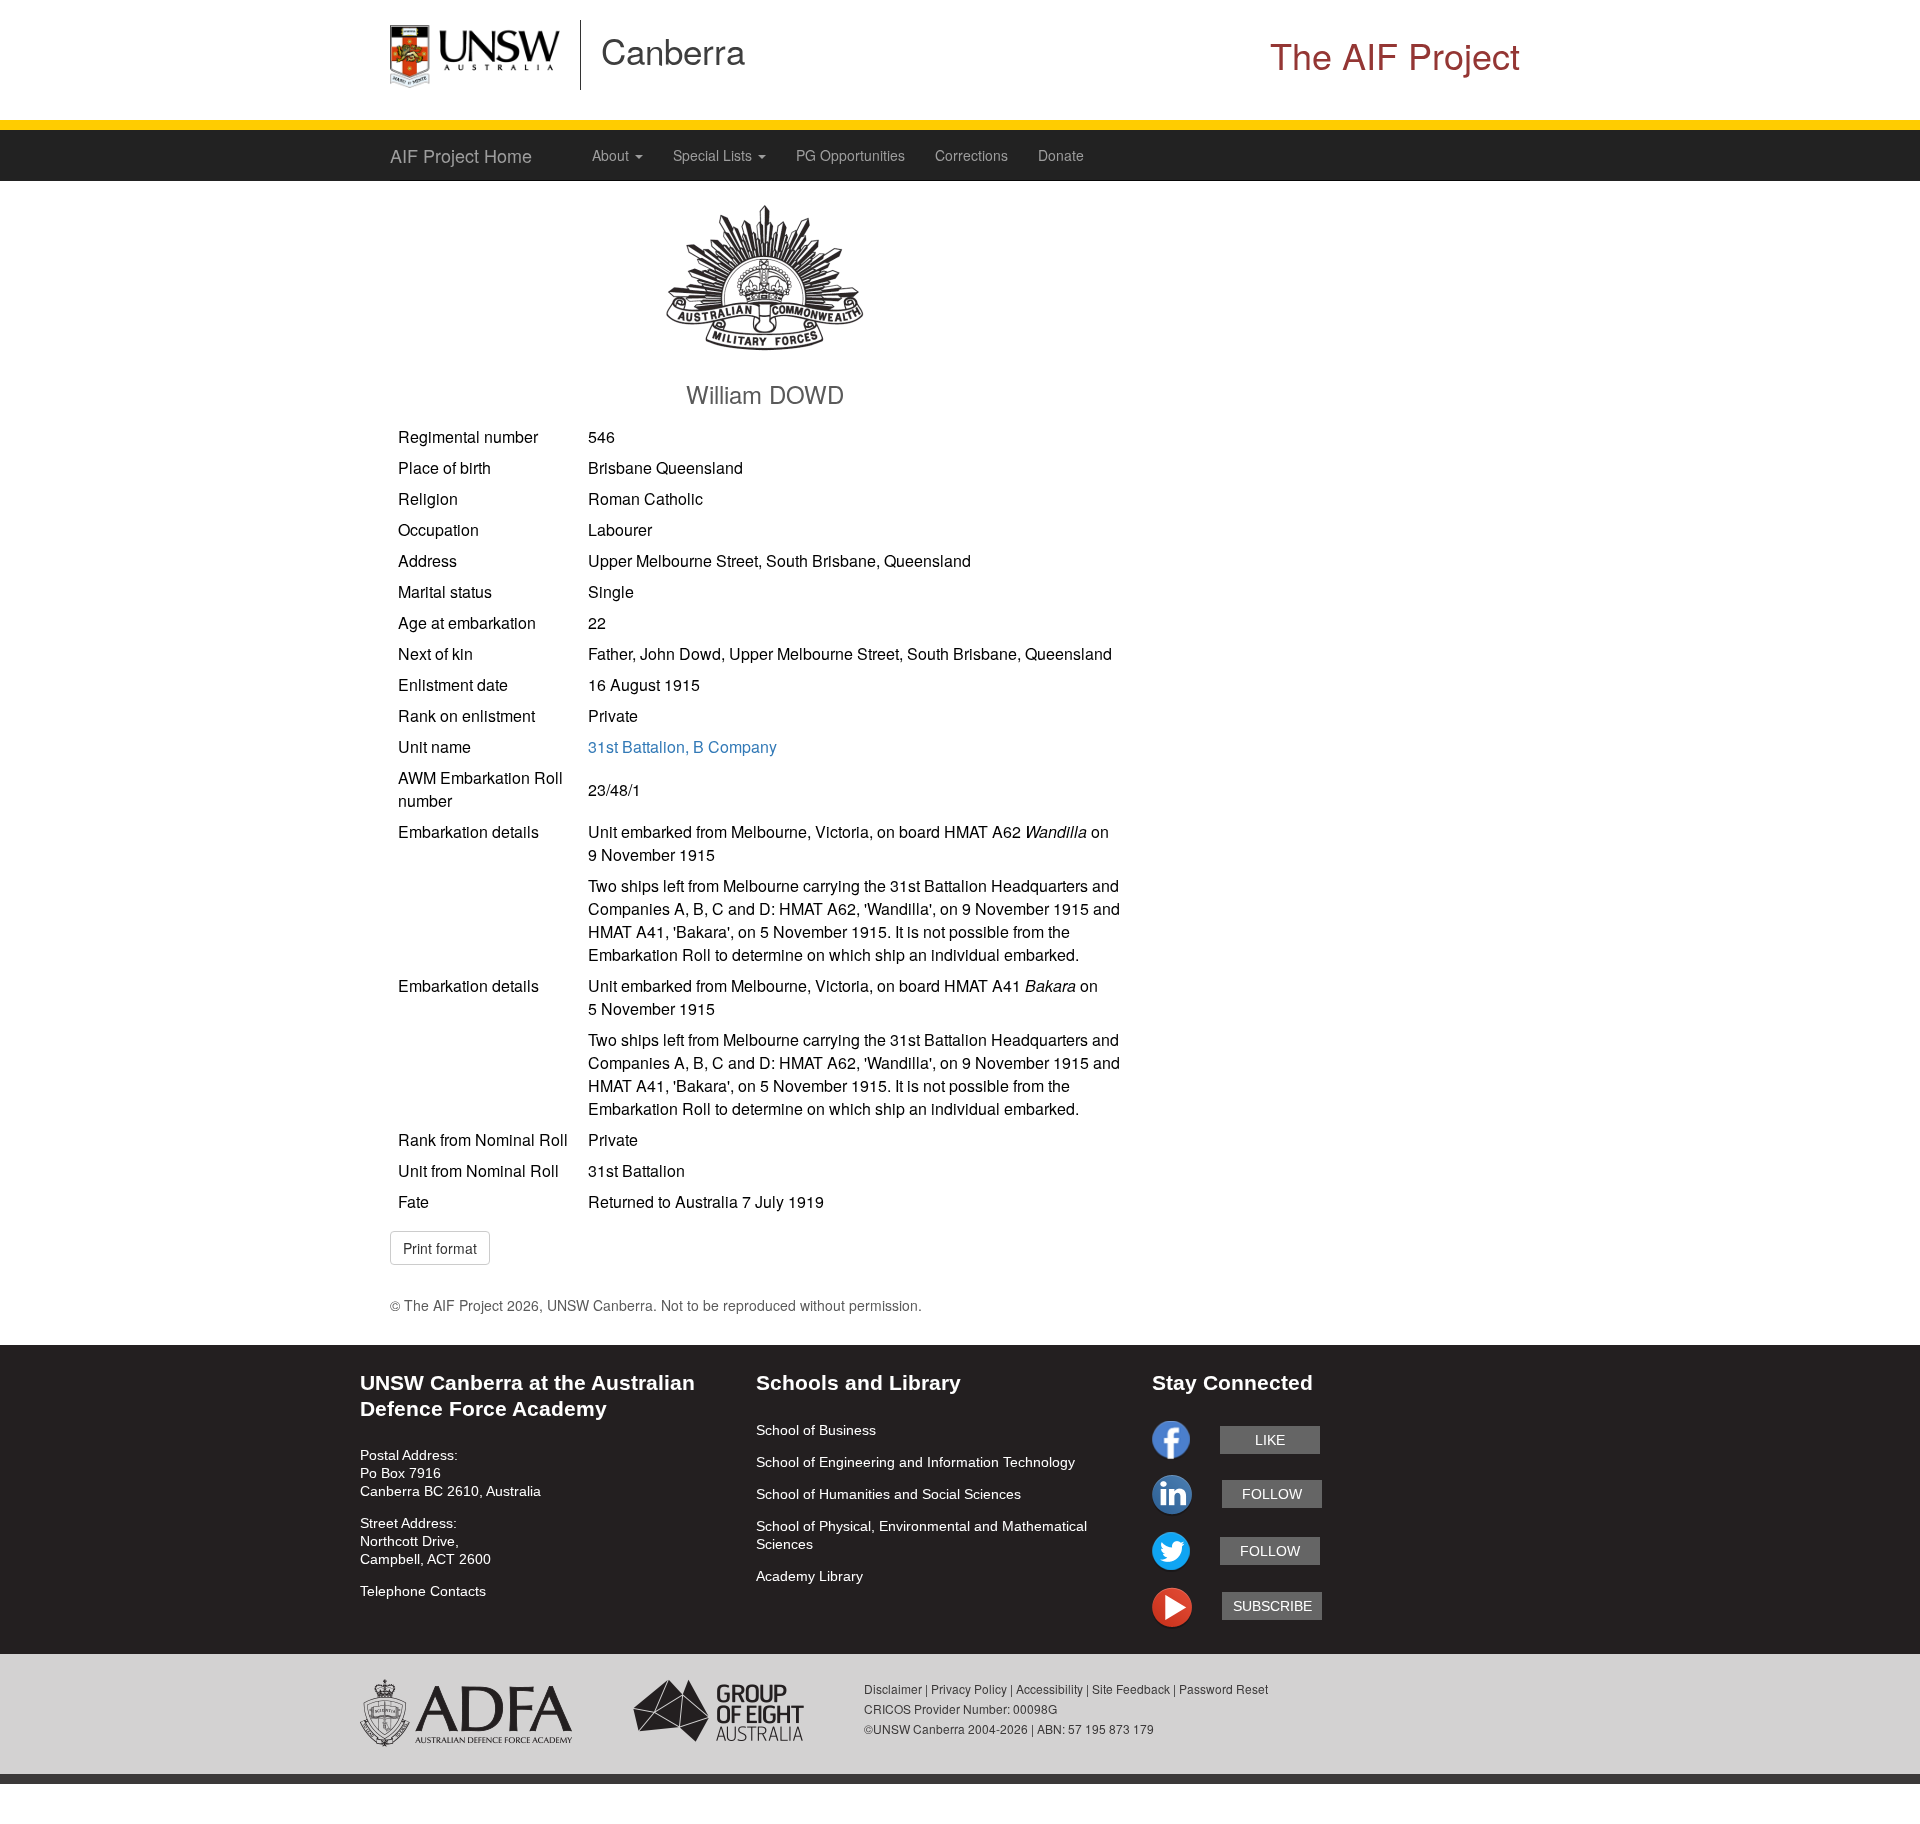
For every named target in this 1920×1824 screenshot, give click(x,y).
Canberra (673, 50)
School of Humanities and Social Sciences (888, 1494)
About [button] (612, 155)
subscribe (1272, 1606)
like (1270, 1440)
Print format (440, 1248)
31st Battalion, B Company (682, 746)
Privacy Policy (969, 1688)
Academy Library (809, 1576)
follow (1272, 1494)
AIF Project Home (461, 155)
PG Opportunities (850, 155)
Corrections (971, 155)
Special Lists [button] (714, 155)
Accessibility (1049, 1688)
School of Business (816, 1430)
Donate (1061, 155)
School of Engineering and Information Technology (915, 1462)
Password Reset (1223, 1688)
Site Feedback (1131, 1688)
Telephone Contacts (423, 1591)
